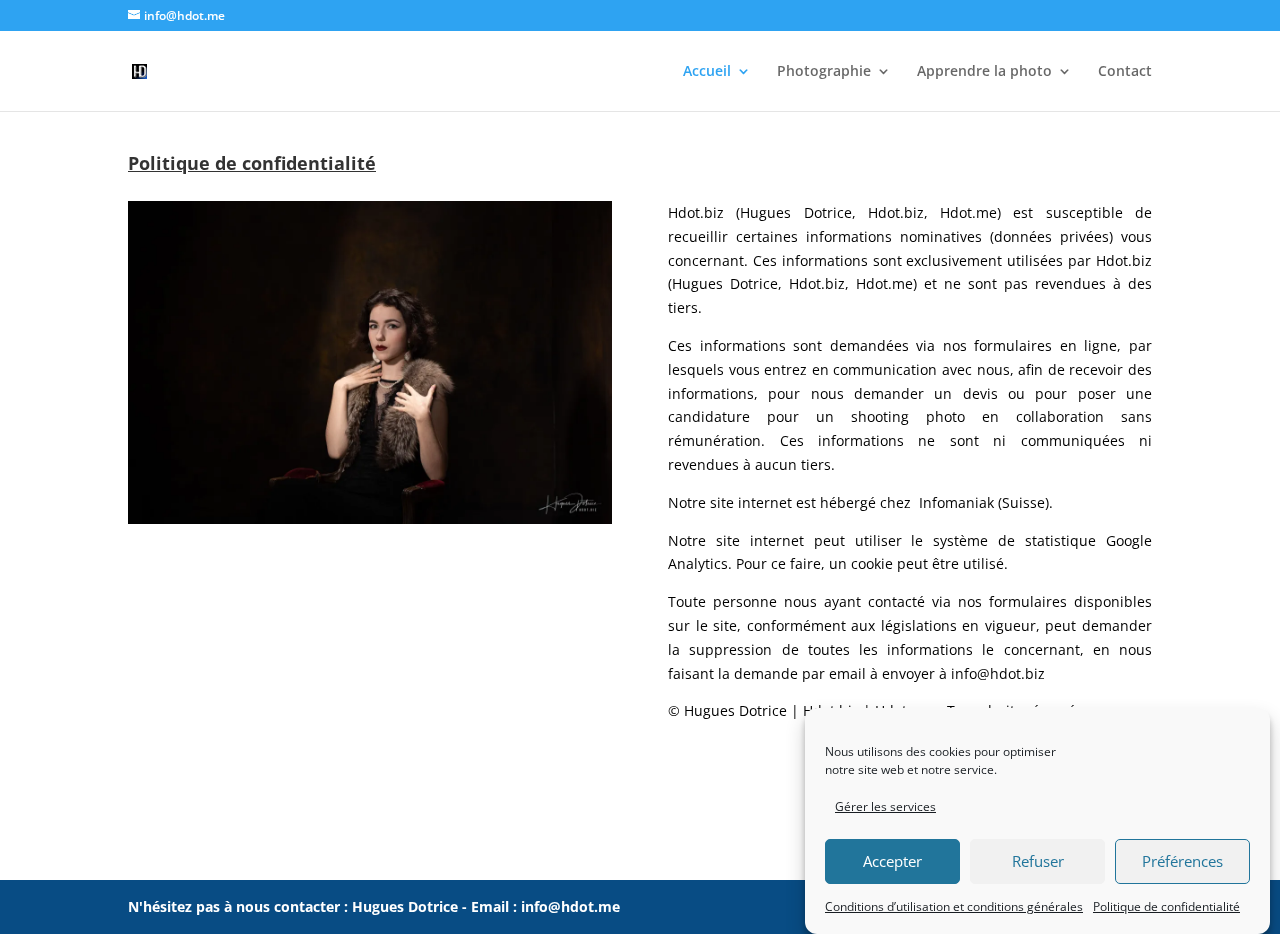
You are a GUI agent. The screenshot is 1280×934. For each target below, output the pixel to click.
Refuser (1038, 862)
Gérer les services (885, 806)
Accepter (892, 862)
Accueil (707, 72)
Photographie (824, 72)
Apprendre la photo (984, 72)
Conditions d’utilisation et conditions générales (954, 906)
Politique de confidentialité (1166, 906)
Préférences (1182, 862)
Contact (1125, 72)
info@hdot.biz (998, 673)
